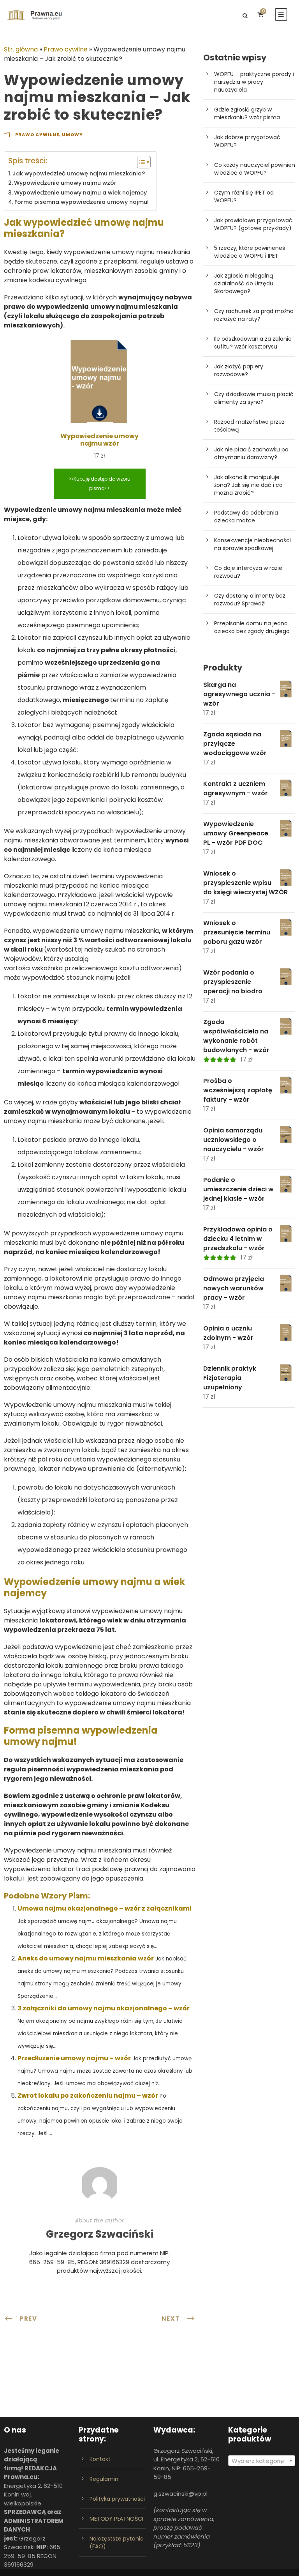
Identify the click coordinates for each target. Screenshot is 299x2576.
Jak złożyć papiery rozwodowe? (239, 370)
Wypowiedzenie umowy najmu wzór (65, 183)
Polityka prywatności (117, 2499)
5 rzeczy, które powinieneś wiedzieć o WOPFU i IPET (250, 252)
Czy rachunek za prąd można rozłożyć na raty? (254, 315)
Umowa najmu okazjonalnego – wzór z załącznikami (105, 1908)
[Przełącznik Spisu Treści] (140, 162)
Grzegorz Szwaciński (100, 2234)
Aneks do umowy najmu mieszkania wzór (86, 1958)
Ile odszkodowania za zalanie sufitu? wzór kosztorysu (253, 343)
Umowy (72, 134)
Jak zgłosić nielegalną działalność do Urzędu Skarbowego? (244, 283)
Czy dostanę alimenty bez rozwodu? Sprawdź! (250, 600)
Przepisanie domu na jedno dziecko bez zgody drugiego (252, 627)
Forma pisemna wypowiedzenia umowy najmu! (82, 202)
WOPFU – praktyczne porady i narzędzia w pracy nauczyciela (254, 82)
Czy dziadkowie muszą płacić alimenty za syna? (254, 398)
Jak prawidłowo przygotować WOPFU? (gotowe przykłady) (253, 224)
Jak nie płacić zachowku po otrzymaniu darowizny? (251, 453)
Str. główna (21, 49)
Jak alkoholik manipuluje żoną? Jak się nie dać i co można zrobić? (248, 485)
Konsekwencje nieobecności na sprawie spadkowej (252, 544)
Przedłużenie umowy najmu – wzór (74, 2058)
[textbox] (262, 2461)
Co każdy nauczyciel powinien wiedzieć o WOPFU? (255, 169)
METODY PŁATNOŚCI (116, 2519)
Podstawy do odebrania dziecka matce (246, 517)
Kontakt (100, 2459)
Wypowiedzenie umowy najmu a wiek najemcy (80, 193)
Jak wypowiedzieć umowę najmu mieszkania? (79, 173)
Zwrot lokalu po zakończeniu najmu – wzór (88, 2096)
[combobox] (262, 2461)
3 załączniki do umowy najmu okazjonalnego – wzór (104, 2008)
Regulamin (104, 2479)
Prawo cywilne (66, 49)
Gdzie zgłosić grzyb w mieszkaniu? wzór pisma (247, 113)
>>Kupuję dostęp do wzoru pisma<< (100, 484)
